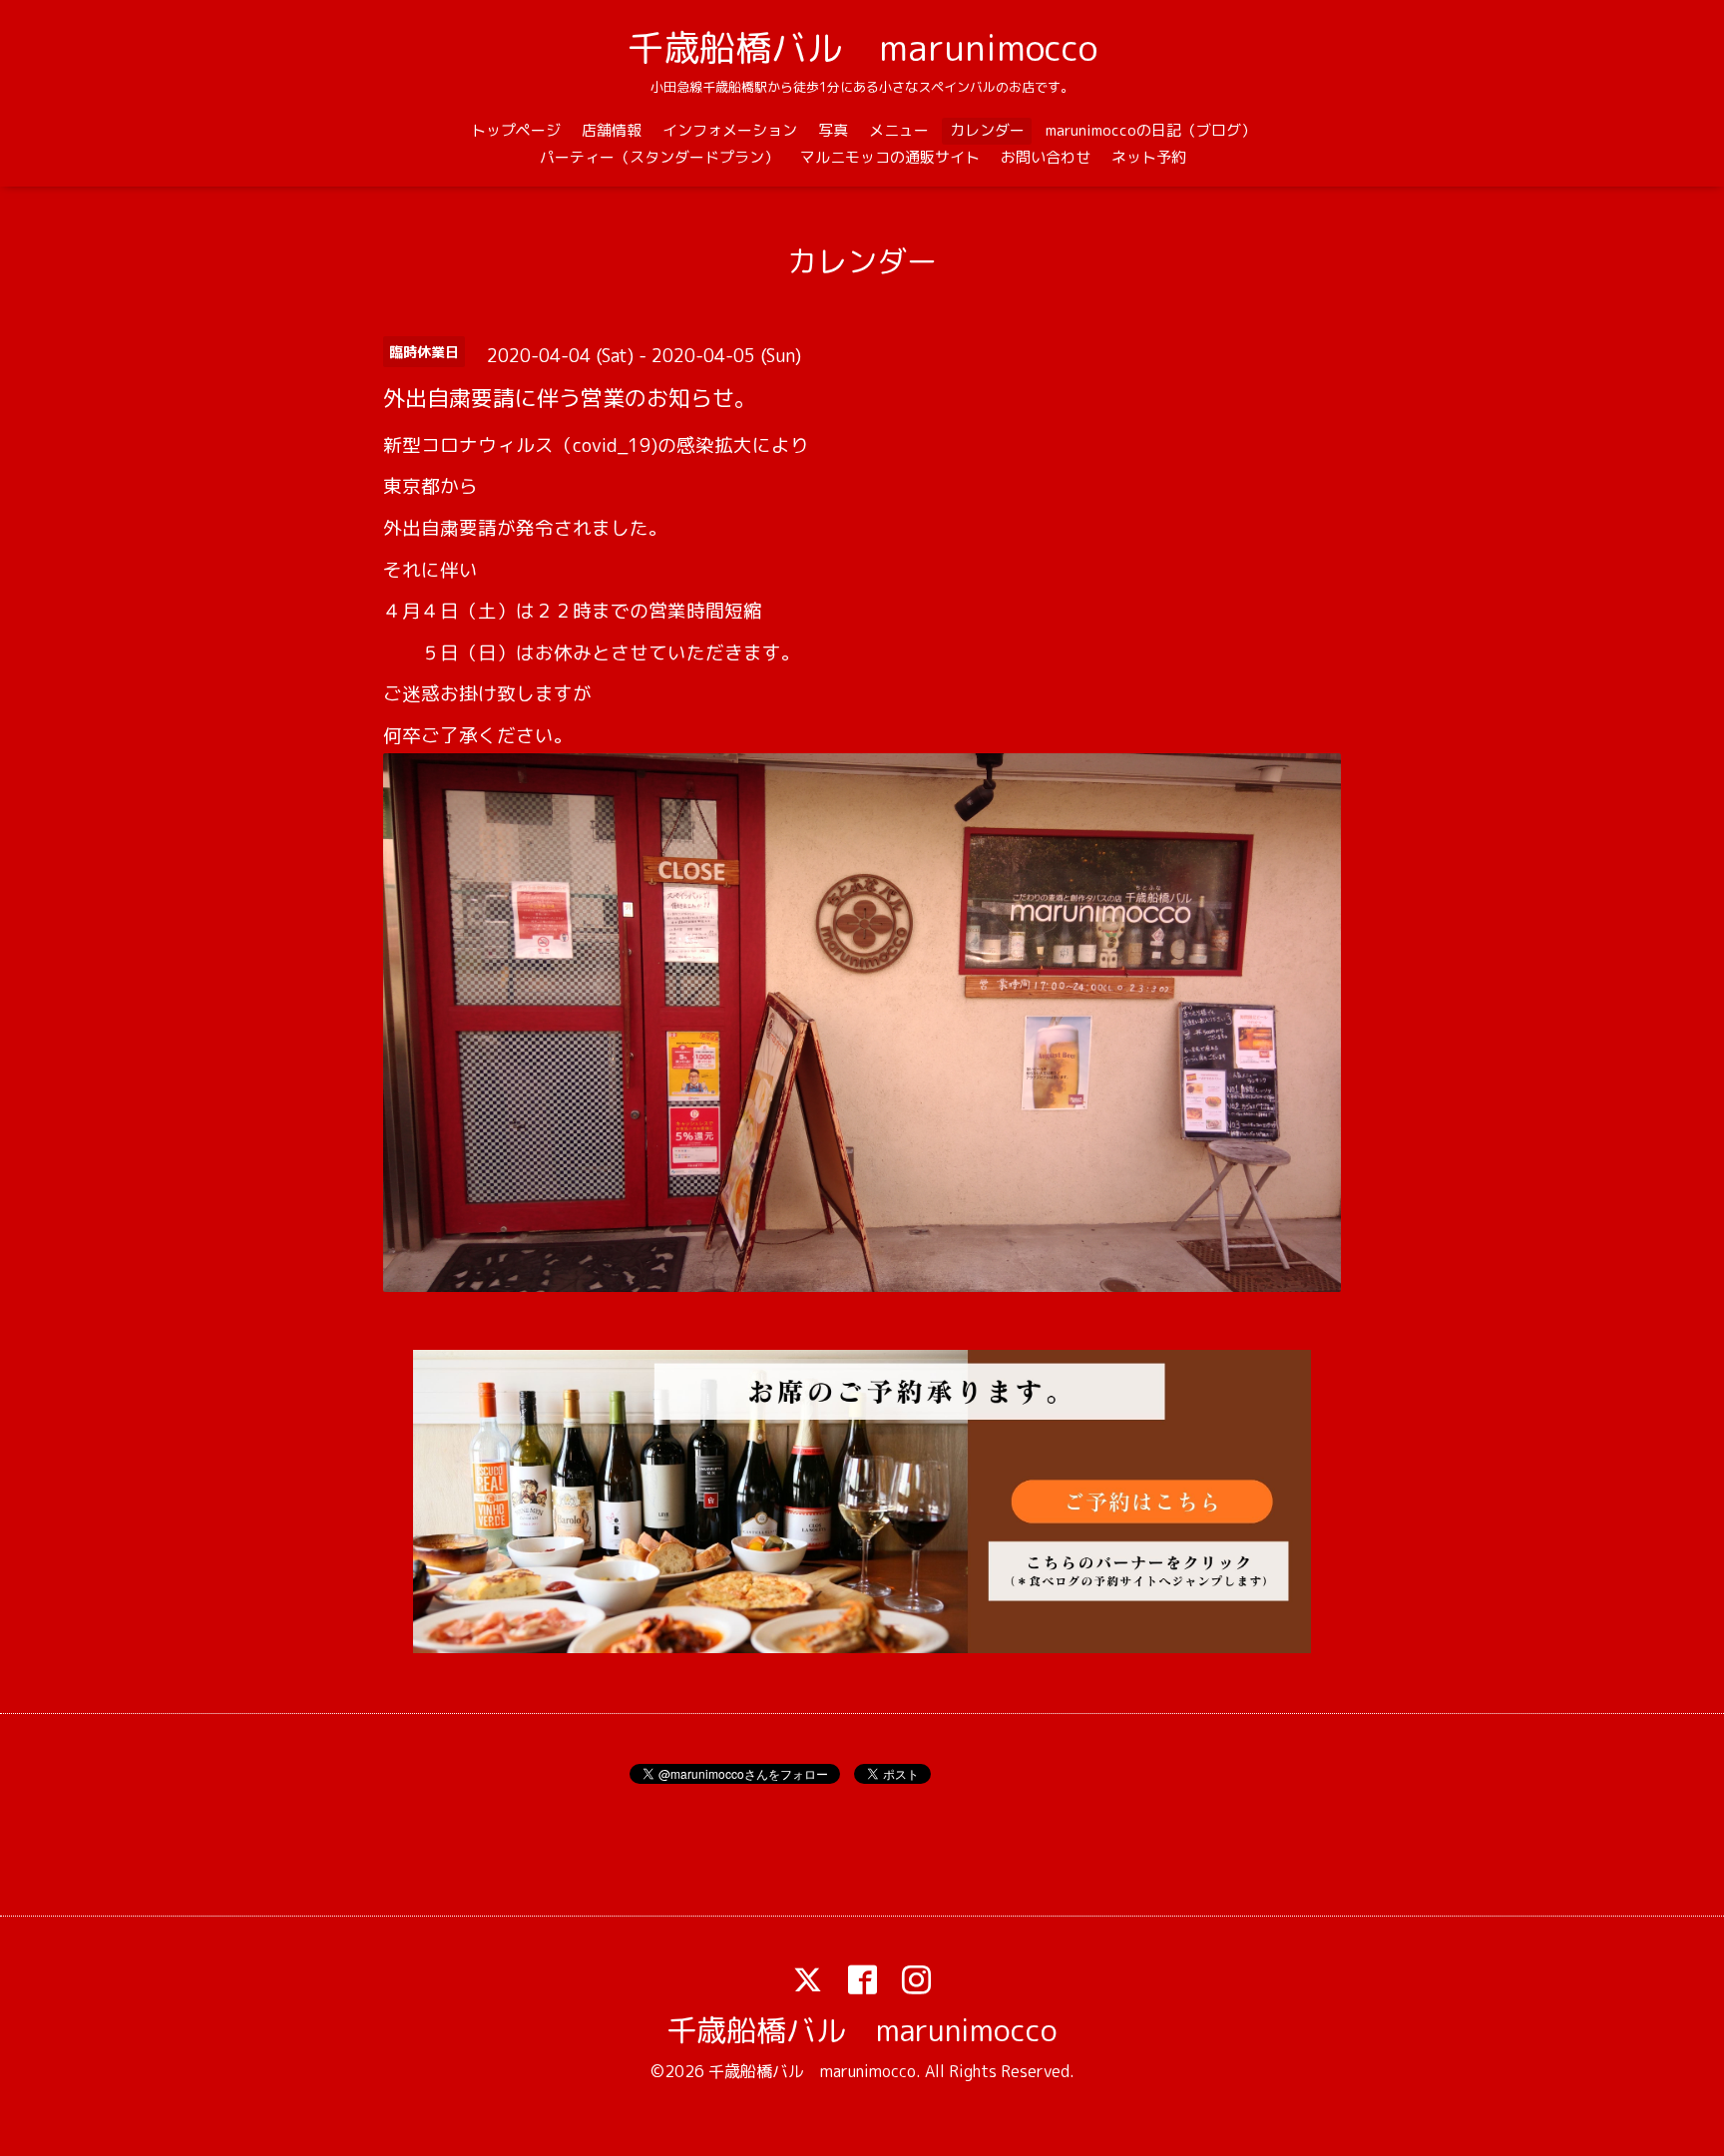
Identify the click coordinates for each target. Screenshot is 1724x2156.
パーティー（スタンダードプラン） (659, 157)
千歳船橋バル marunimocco (862, 47)
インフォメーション (730, 130)
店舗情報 (612, 130)
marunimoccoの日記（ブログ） (1151, 130)
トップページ (516, 130)
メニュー (899, 130)
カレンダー (987, 130)
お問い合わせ (1046, 157)
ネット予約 (1149, 157)
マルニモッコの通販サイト (890, 157)
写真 (833, 130)
